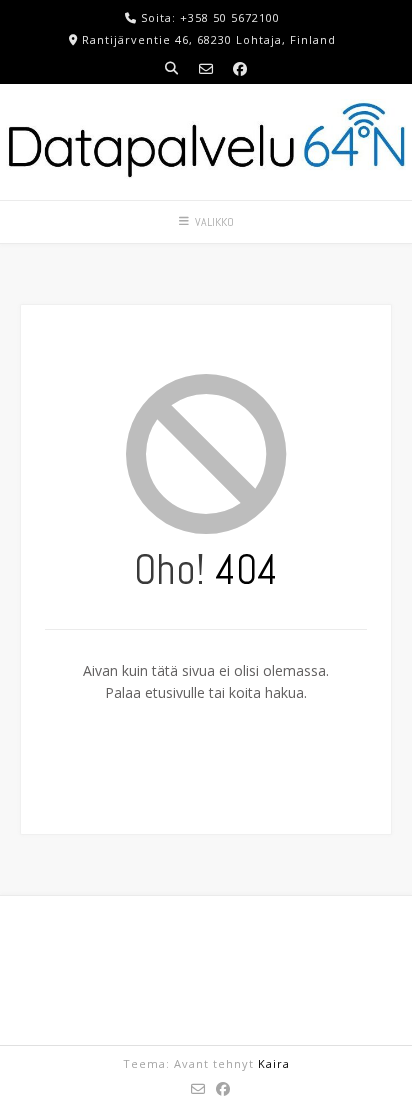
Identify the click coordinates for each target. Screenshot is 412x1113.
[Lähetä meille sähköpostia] (206, 68)
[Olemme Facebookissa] (240, 68)
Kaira (274, 1063)
